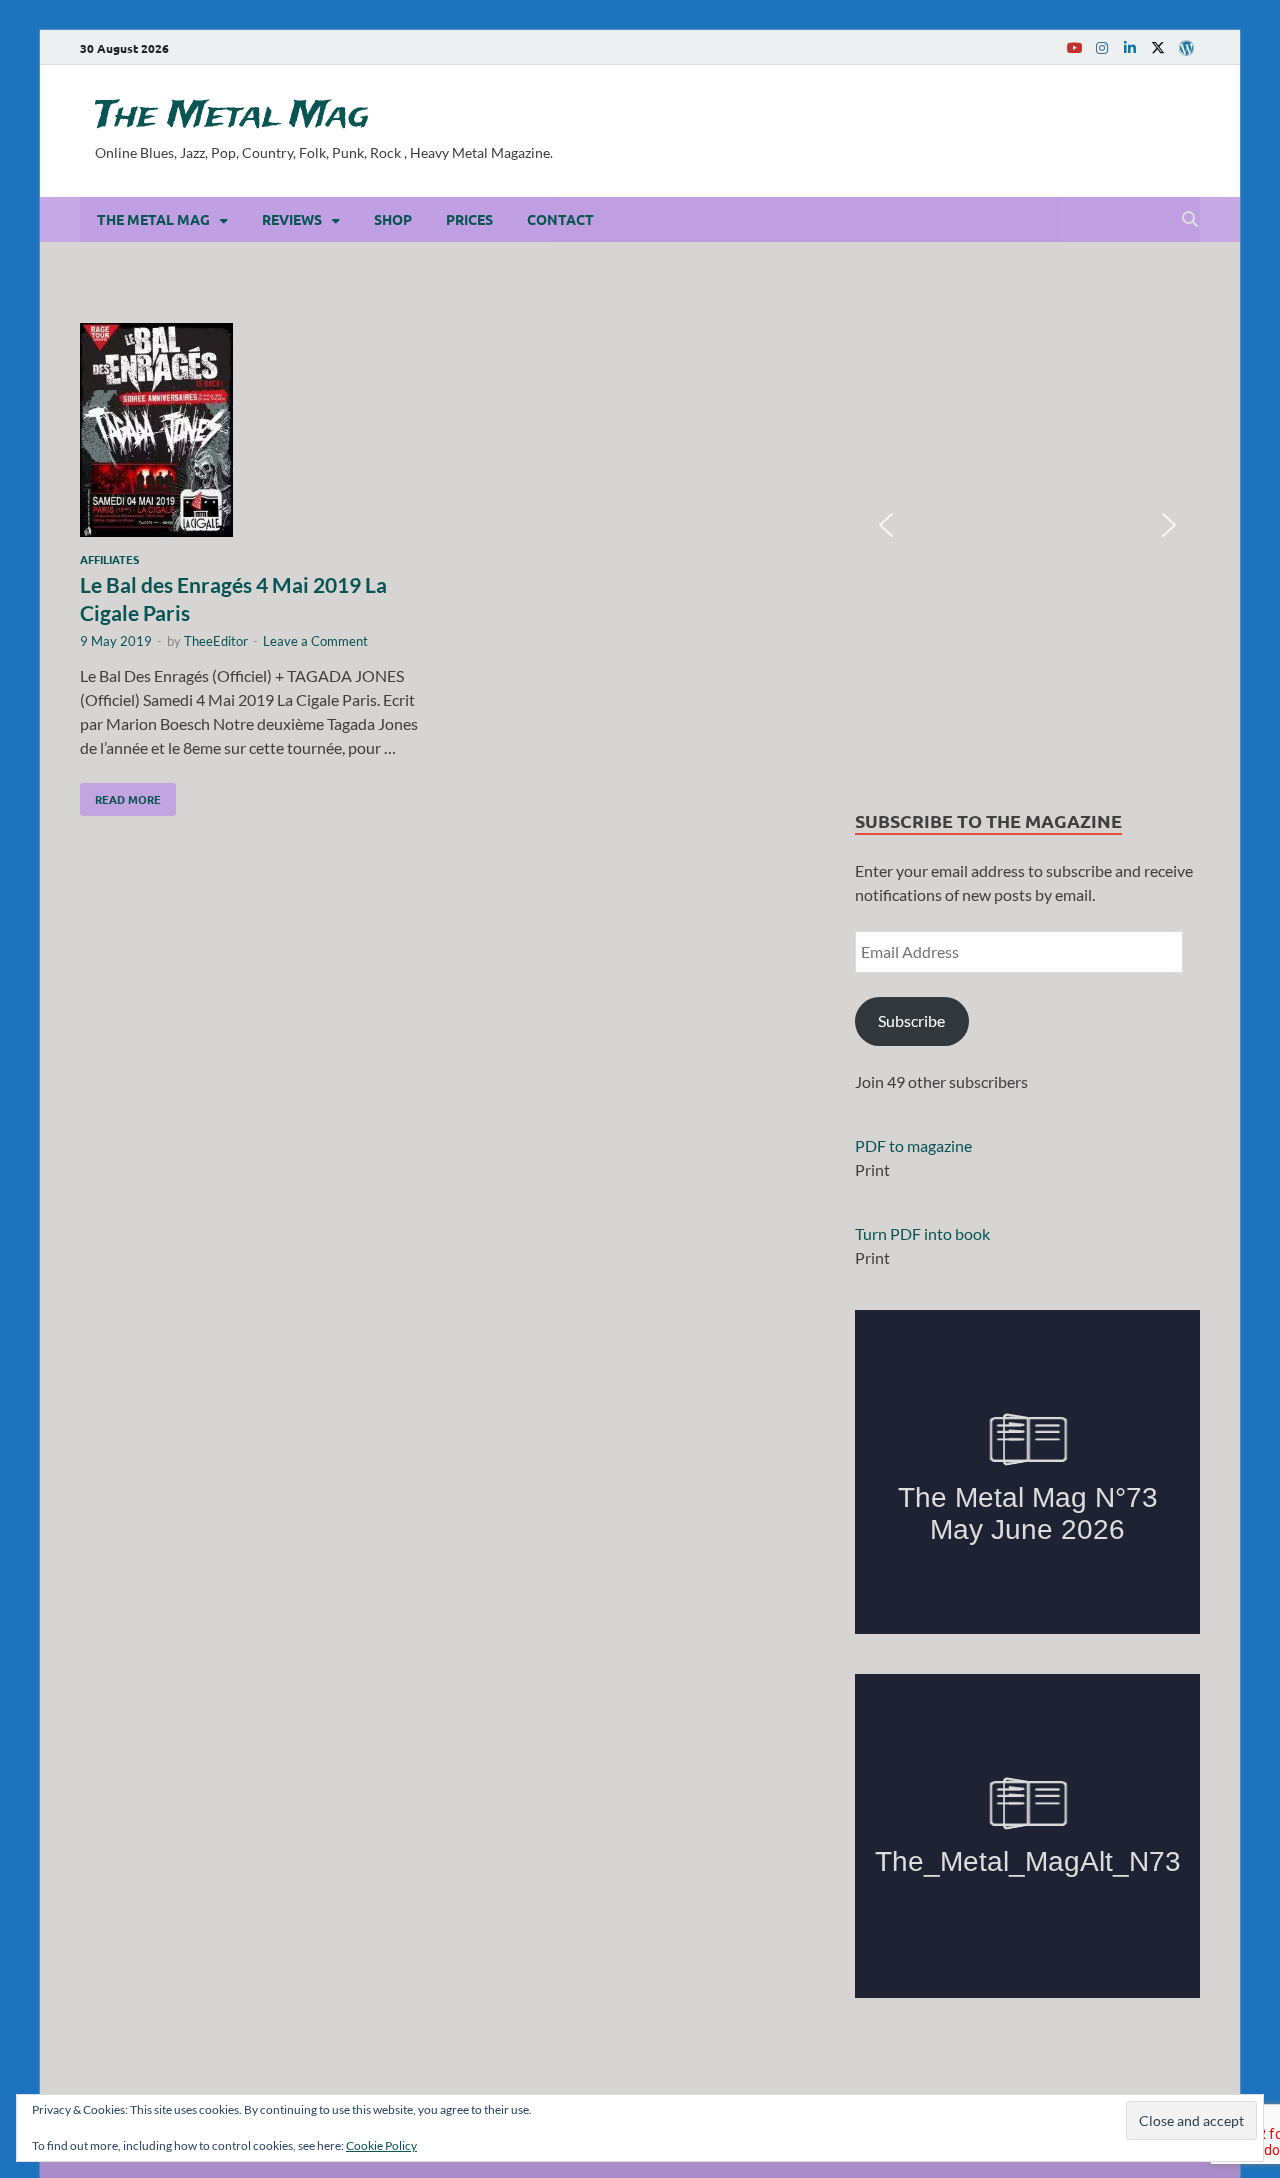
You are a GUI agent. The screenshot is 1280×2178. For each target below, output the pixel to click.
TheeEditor (216, 641)
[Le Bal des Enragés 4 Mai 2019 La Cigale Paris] (254, 433)
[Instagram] (1102, 47)
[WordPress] (1186, 48)
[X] (1158, 47)
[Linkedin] (1130, 47)
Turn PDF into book (922, 1233)
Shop (393, 219)
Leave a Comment (315, 641)
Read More (120, 795)
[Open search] (1190, 220)
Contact (560, 219)
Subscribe (911, 1020)
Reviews (292, 219)
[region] (1027, 525)
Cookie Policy (381, 2145)
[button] (886, 525)
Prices (469, 219)
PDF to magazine (913, 1145)
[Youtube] (1074, 47)
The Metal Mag (232, 116)
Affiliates (109, 559)
